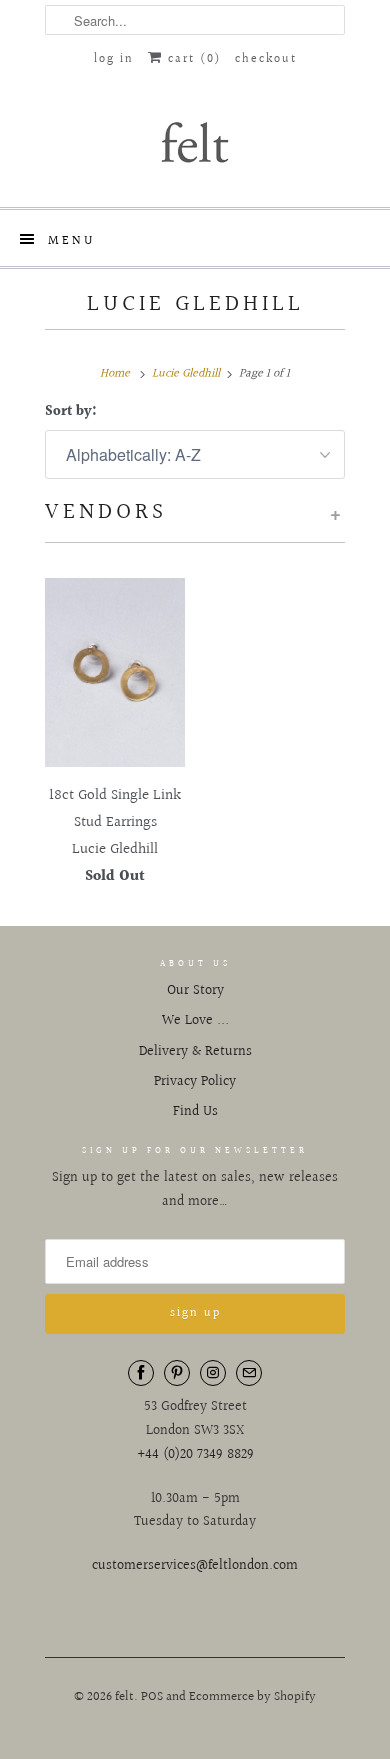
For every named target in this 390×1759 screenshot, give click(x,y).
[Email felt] (249, 1373)
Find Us (195, 1112)
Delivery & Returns (195, 1052)
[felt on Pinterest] (177, 1373)
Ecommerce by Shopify (252, 1697)
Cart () (192, 59)
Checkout (266, 59)
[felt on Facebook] (141, 1373)
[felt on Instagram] (213, 1373)
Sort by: (71, 412)
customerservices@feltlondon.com (195, 1566)
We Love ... (195, 1021)
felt (124, 1697)
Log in (114, 59)
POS (152, 1697)
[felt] (195, 141)
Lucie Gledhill (195, 304)
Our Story (195, 991)
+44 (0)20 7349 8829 (195, 1455)
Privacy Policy (195, 1082)
